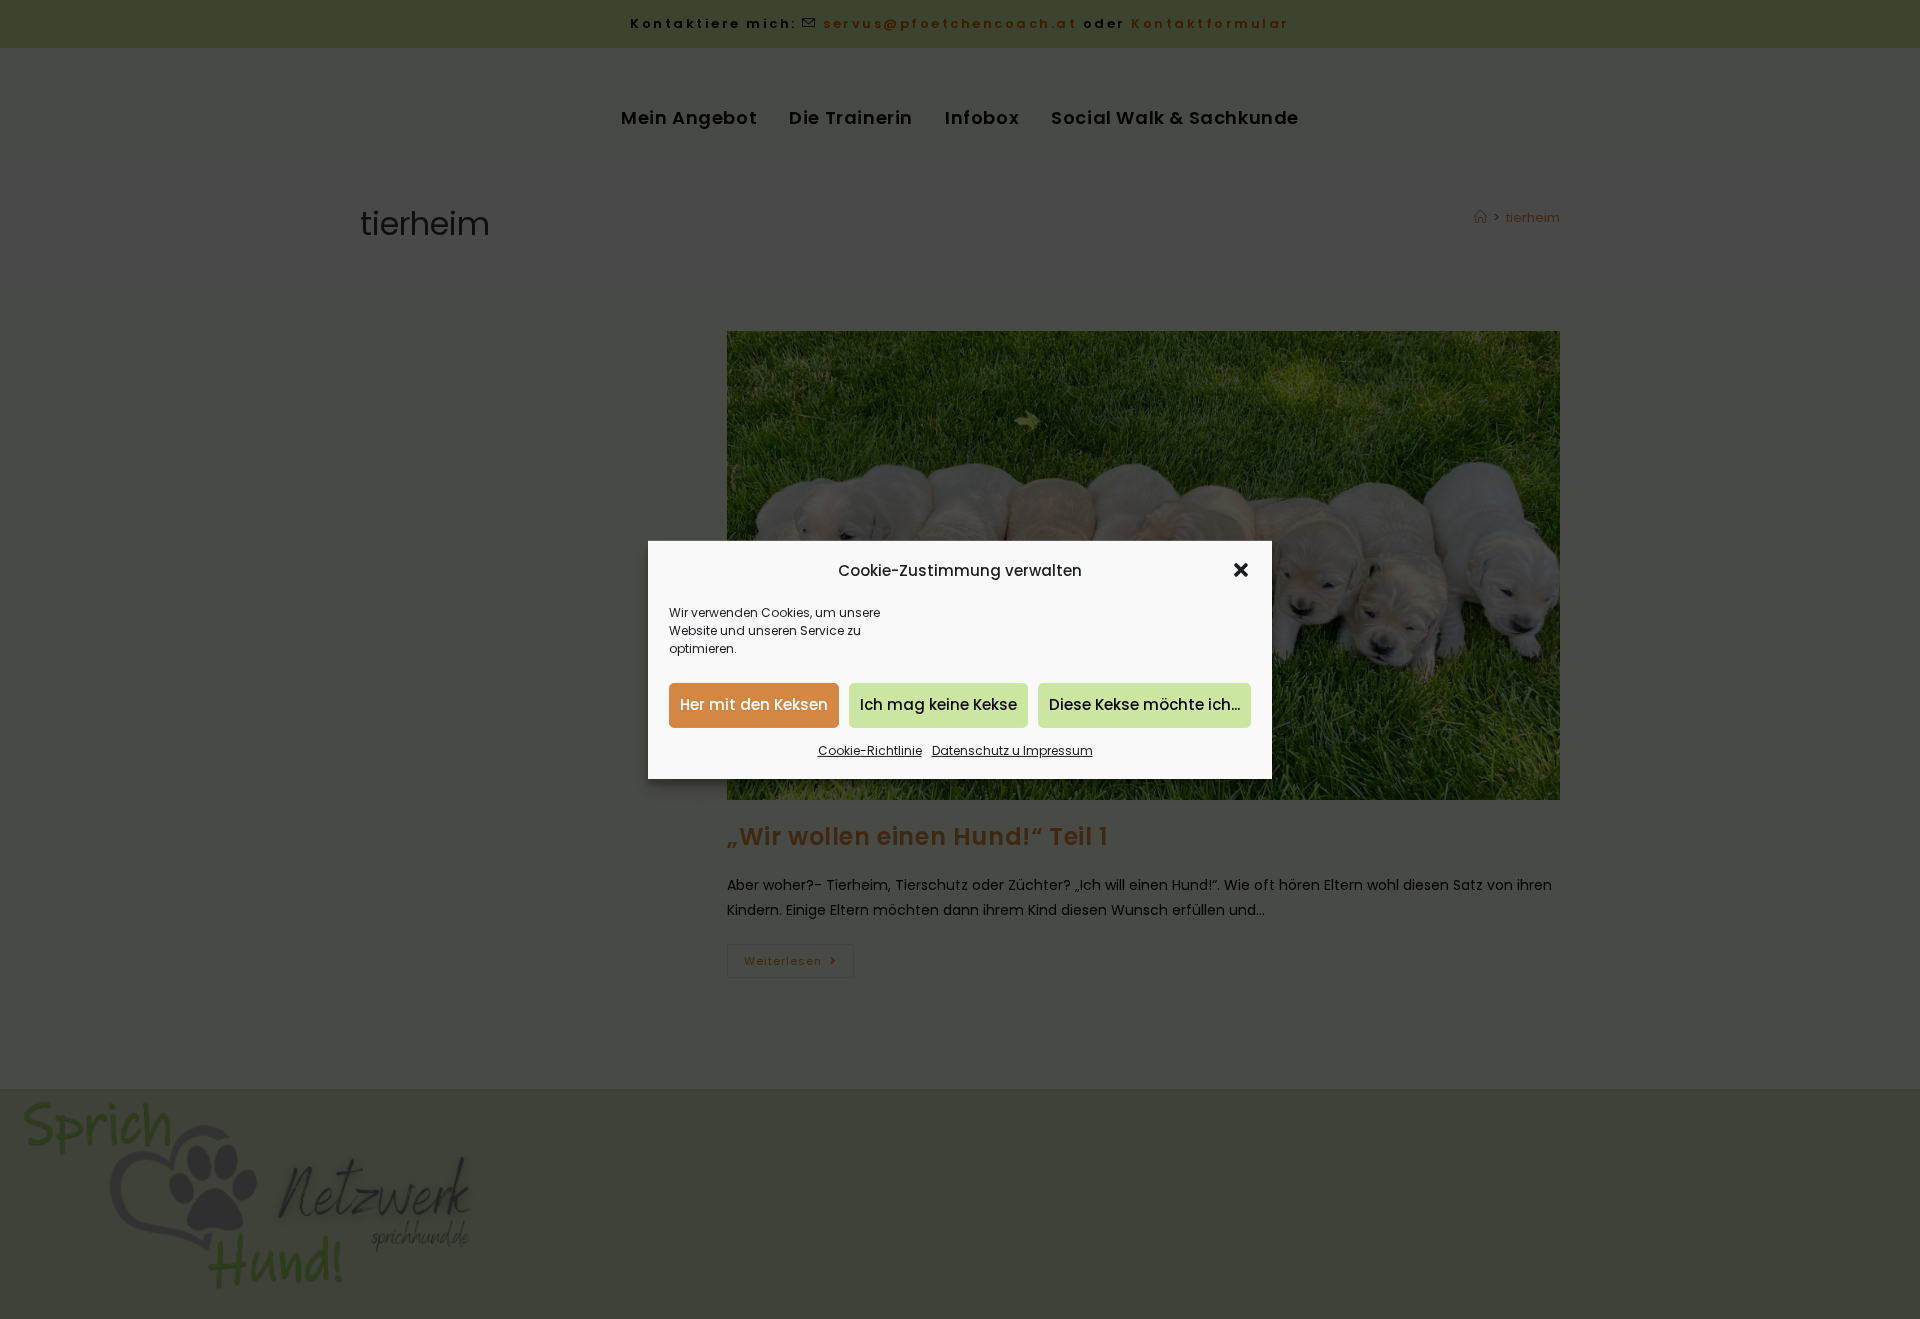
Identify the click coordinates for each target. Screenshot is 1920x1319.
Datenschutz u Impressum (1012, 749)
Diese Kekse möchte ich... (1144, 704)
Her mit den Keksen (754, 704)
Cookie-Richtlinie (870, 749)
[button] (1241, 570)
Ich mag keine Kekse (938, 704)
